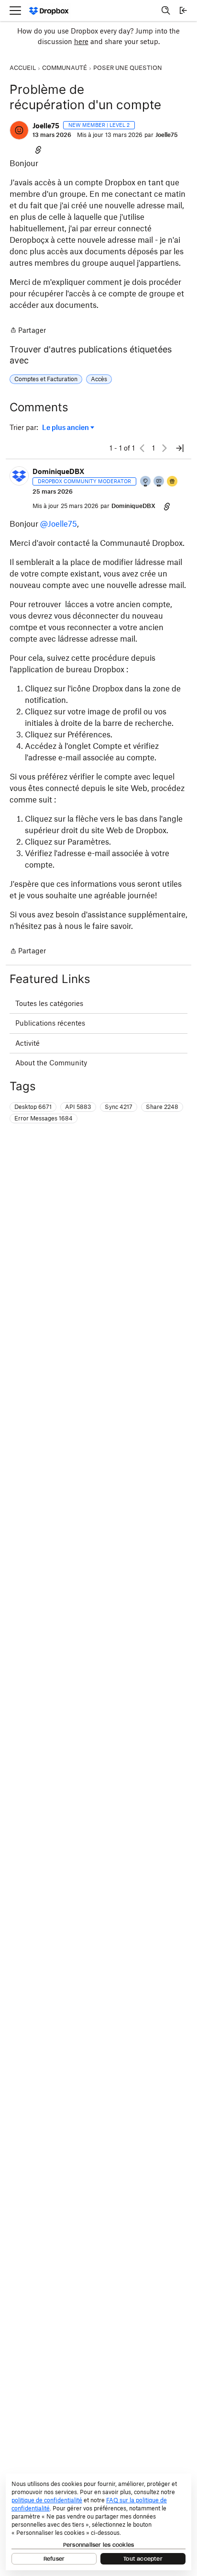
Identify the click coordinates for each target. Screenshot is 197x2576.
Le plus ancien (66, 428)
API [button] (78, 1107)
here (81, 41)
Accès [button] (99, 379)
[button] (19, 130)
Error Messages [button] (44, 1118)
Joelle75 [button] (46, 126)
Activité (27, 1043)
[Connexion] (183, 11)
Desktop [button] (33, 1107)
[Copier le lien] (38, 149)
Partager (28, 331)
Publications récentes (50, 1023)
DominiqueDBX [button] (59, 471)
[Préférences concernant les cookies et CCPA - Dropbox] (98, 2522)
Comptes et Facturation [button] (46, 379)
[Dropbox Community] (49, 11)
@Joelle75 (59, 524)
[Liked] (173, 482)
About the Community (51, 1063)
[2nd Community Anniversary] (146, 482)
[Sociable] (159, 482)
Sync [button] (119, 1107)
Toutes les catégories (49, 1003)
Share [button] (162, 1107)
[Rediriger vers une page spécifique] (180, 448)
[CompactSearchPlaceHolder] (166, 11)
